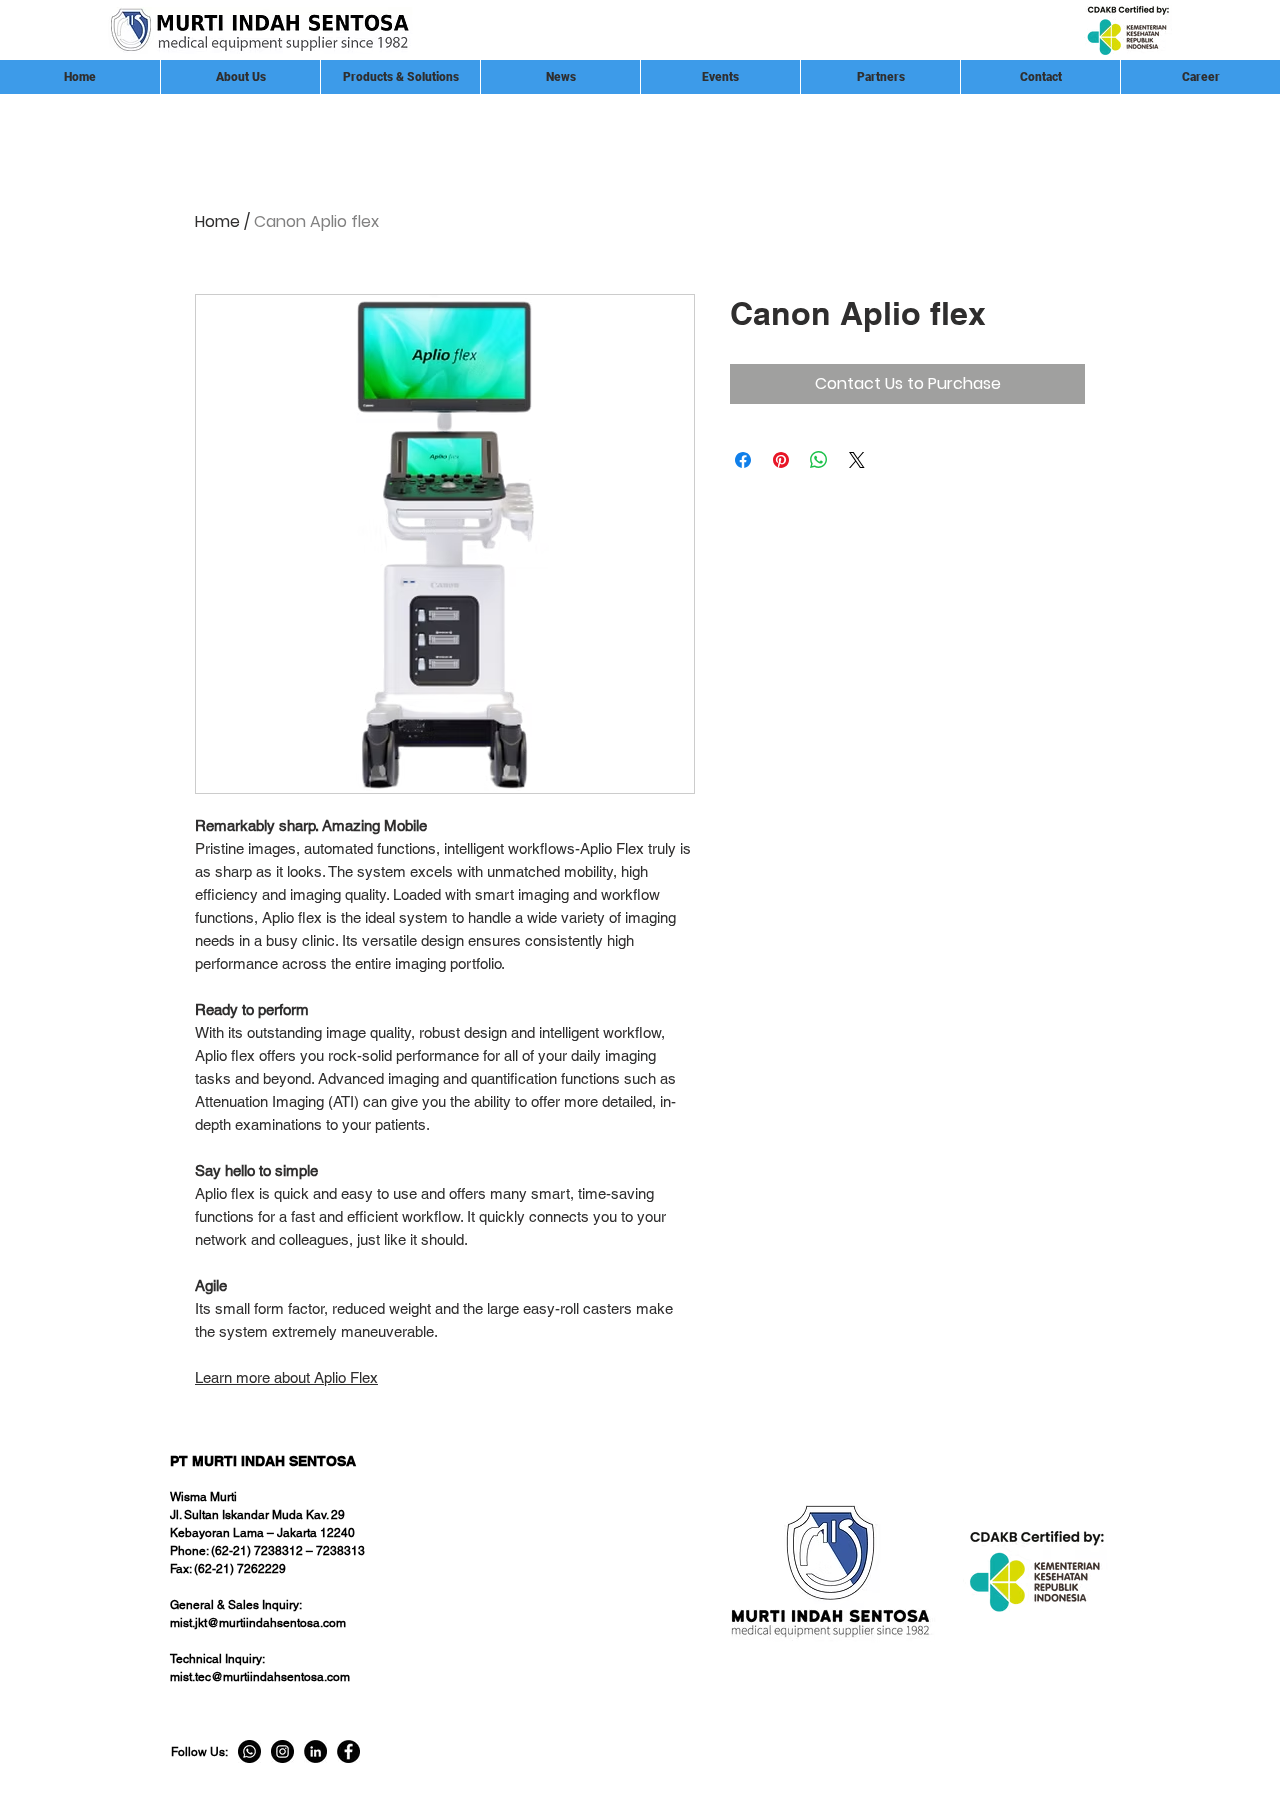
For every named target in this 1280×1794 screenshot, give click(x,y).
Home (217, 221)
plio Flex (351, 1377)
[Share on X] (857, 460)
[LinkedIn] (315, 1751)
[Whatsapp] (249, 1751)
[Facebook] (348, 1751)
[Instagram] (282, 1751)
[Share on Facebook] (743, 460)
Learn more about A (259, 1377)
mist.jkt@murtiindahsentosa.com (258, 1623)
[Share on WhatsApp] (819, 460)
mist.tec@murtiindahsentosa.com (260, 1677)
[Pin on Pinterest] (781, 460)
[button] (880, 77)
